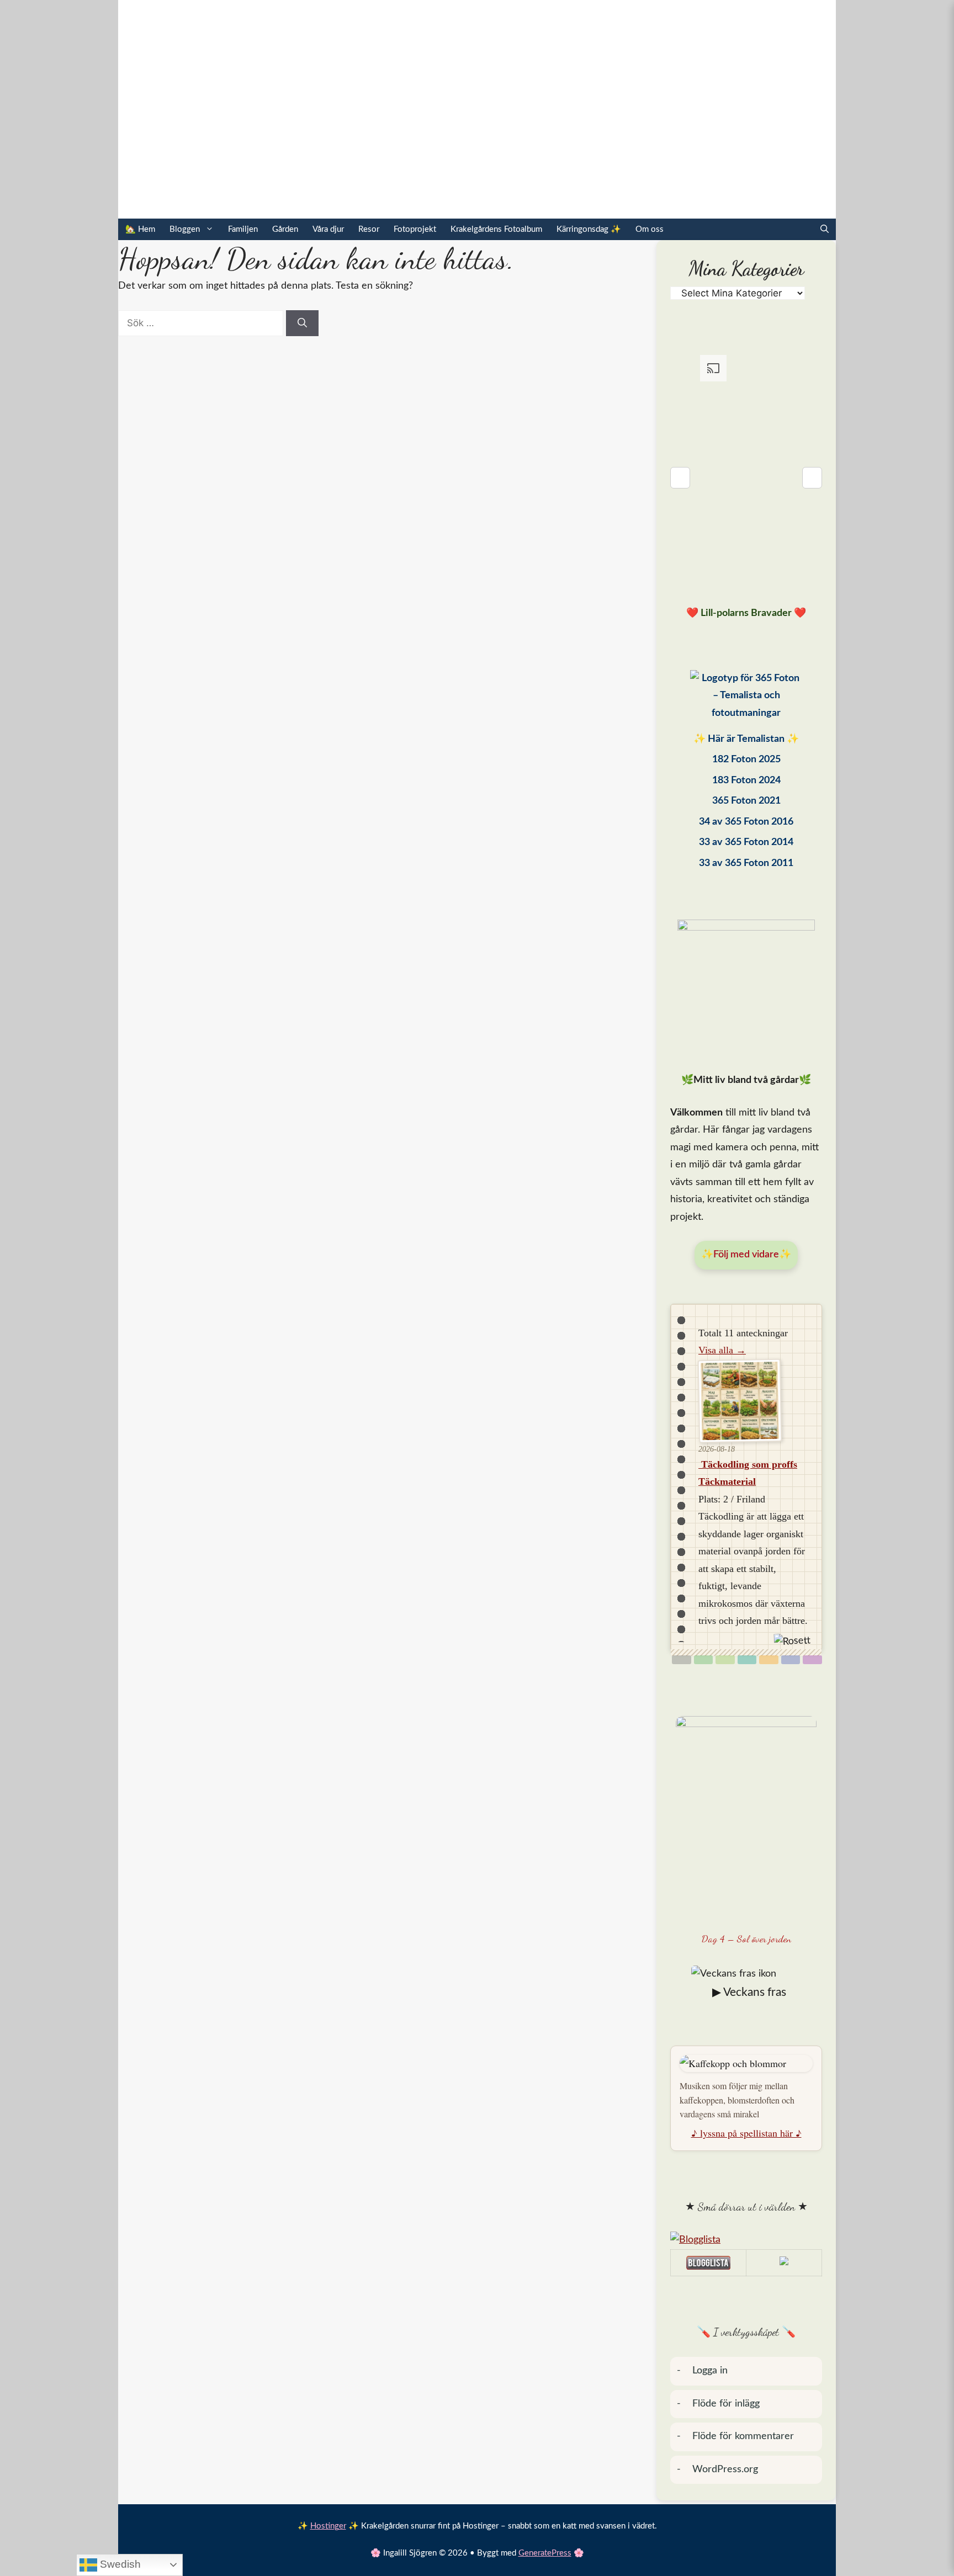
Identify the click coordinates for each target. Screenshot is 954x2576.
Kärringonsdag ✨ (589, 229)
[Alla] (682, 1660)
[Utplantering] (747, 1660)
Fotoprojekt (415, 229)
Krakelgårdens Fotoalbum (496, 229)
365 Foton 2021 (746, 801)
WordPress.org (725, 2469)
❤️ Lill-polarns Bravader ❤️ (746, 613)
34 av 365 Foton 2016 (746, 822)
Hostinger (328, 2526)
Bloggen (185, 229)
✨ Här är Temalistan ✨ (746, 739)
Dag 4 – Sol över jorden (746, 1938)
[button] (825, 229)
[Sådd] (704, 1660)
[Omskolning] (725, 1660)
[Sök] (302, 323)
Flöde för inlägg (726, 2404)
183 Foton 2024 (746, 780)
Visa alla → (722, 1350)
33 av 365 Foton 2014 (746, 842)
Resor (369, 229)
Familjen (243, 229)
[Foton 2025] (746, 699)
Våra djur (328, 229)
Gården (285, 229)
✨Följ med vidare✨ (746, 1255)
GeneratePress (545, 2553)
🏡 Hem (140, 229)
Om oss (650, 229)
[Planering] (791, 1660)
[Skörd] (769, 1660)
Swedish (119, 2564)
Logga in (710, 2371)
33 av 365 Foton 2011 (746, 863)
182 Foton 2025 (746, 759)
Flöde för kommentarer (743, 2436)
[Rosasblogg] (746, 2240)
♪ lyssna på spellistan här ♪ (746, 2133)
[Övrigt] (812, 1660)
